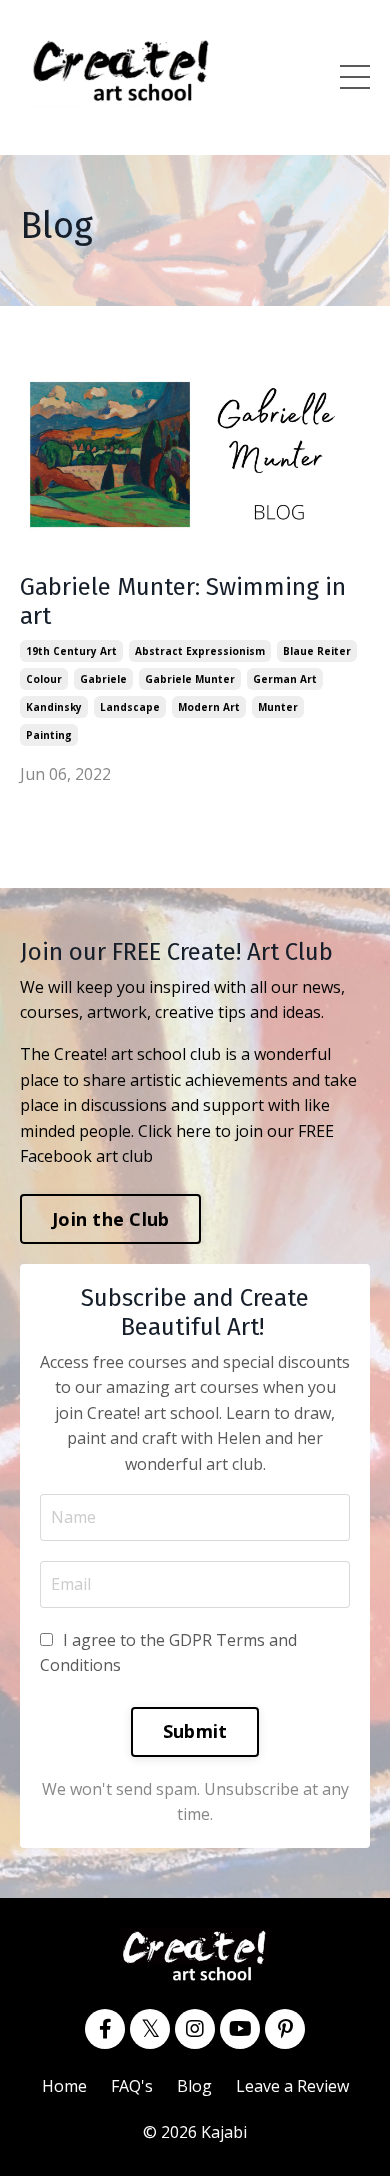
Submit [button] (195, 1731)
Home (64, 2086)
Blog (194, 2086)
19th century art (71, 651)
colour (44, 679)
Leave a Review (292, 2086)
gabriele (103, 679)
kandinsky (54, 707)
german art (285, 679)
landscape (130, 707)
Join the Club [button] (110, 1219)
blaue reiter (317, 651)
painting (49, 735)
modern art (209, 707)
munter (278, 707)
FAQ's (132, 2086)
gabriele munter (190, 679)
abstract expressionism (200, 651)
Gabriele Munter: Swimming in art (183, 601)
